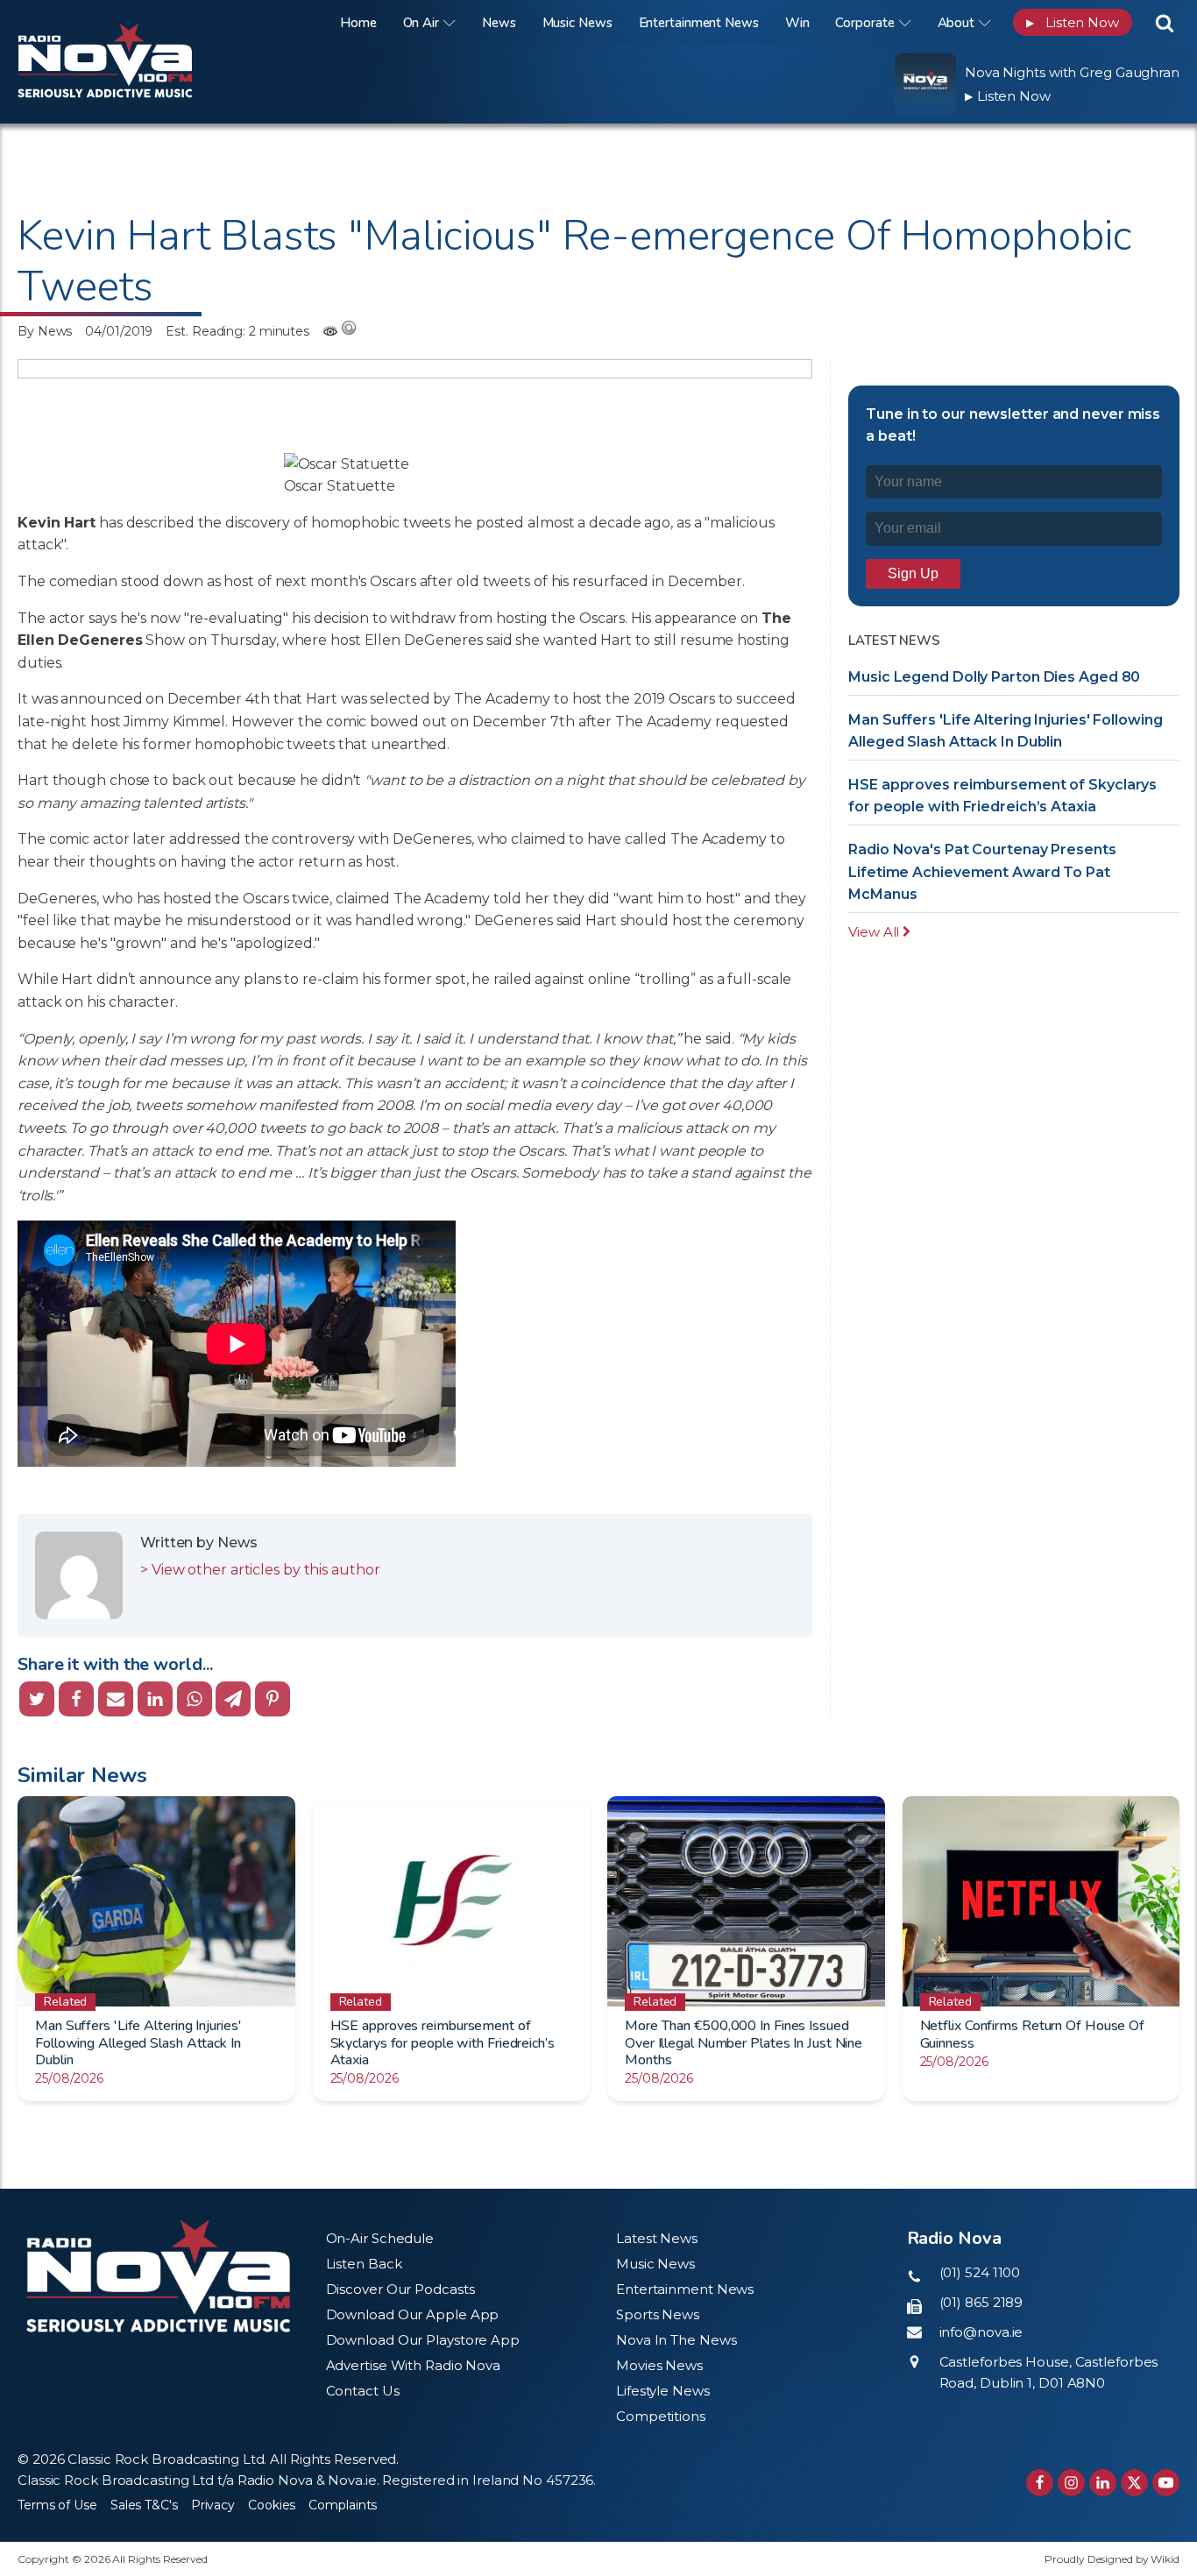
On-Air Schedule (380, 2238)
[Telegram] (233, 1699)
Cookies (272, 2505)
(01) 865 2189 (981, 2302)
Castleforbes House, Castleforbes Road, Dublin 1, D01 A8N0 (1049, 2372)
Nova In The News (676, 2340)
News (499, 23)
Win (797, 23)
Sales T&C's (144, 2505)
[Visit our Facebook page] (1040, 2483)
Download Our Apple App (413, 2314)
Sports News (658, 2314)
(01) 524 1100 (980, 2272)
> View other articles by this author (260, 1570)
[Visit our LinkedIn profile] (1103, 2483)
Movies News (659, 2365)
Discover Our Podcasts (400, 2289)
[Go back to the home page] (127, 22)
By (45, 331)
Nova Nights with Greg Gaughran (1072, 72)
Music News (577, 23)
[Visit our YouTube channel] (1166, 2483)
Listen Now (1073, 22)
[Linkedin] (155, 1699)
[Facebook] (76, 1699)
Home (358, 23)
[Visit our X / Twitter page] (1134, 2483)
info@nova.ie (981, 2332)
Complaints (343, 2505)
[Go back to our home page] (158, 2276)
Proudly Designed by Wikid (1112, 2559)
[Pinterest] (273, 1699)
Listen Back (364, 2264)
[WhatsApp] (195, 1699)
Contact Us (363, 2391)
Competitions (661, 2416)
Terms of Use (57, 2505)
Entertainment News (699, 23)
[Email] (116, 1699)
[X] (37, 1699)
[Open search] (1165, 23)
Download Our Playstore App (423, 2340)
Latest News (657, 2238)
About (956, 23)
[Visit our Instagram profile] (1071, 2483)
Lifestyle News (663, 2391)
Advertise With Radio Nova (414, 2365)
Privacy (213, 2505)
